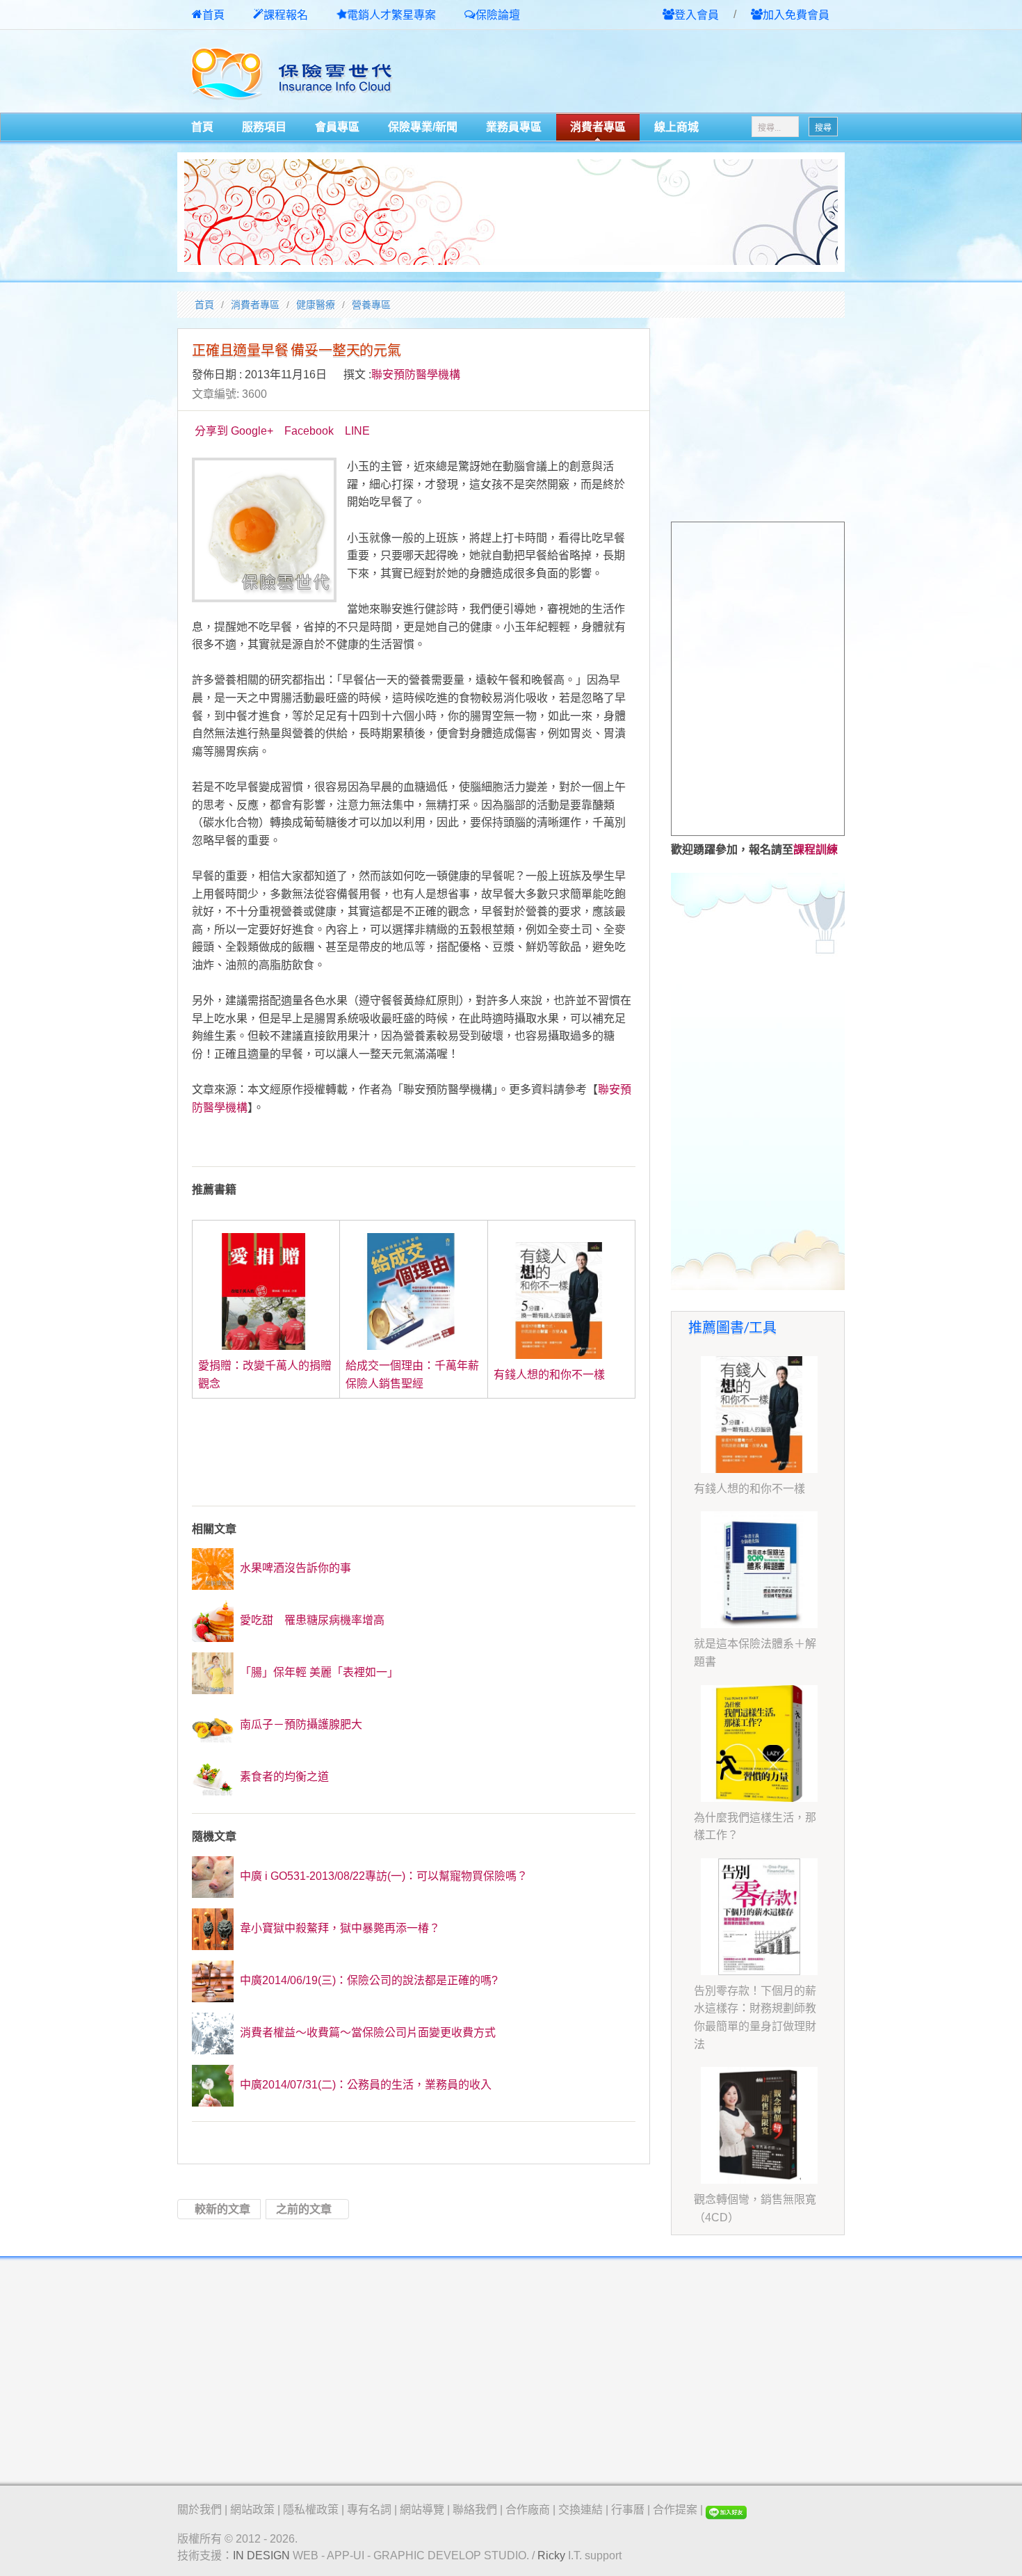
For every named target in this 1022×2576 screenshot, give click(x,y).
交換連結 (581, 2510)
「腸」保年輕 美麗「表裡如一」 (318, 1672)
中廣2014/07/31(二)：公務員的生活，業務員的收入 (364, 2085)
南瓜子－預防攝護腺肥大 (300, 1724)
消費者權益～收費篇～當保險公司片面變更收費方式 (366, 2032)
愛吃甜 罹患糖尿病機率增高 (311, 1620)
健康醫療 (316, 305)
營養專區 (371, 305)
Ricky (551, 2555)
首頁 (213, 15)
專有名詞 (369, 2510)
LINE (357, 431)
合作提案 (675, 2510)
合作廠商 (528, 2510)
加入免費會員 (796, 15)
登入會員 (697, 15)
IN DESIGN (261, 2555)
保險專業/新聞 (423, 127)
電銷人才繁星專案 (391, 15)
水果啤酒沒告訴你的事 (294, 1568)
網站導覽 (422, 2510)
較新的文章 (222, 2209)
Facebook (309, 431)
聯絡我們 (475, 2510)
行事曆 (628, 2510)
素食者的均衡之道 (283, 1777)
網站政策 (252, 2510)
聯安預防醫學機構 (416, 375)
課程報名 (286, 15)
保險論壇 (498, 15)
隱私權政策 (311, 2510)
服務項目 (264, 127)
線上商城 (676, 127)
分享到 (211, 431)
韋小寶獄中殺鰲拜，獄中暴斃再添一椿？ (339, 1928)
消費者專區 (598, 127)
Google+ (252, 431)
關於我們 (200, 2510)
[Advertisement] (682, 72)
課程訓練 (816, 850)
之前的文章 (304, 2209)
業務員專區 (514, 127)
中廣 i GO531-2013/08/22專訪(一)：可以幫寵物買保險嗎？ (382, 1876)
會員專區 (337, 127)
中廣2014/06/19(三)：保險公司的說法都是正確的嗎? (367, 1980)
